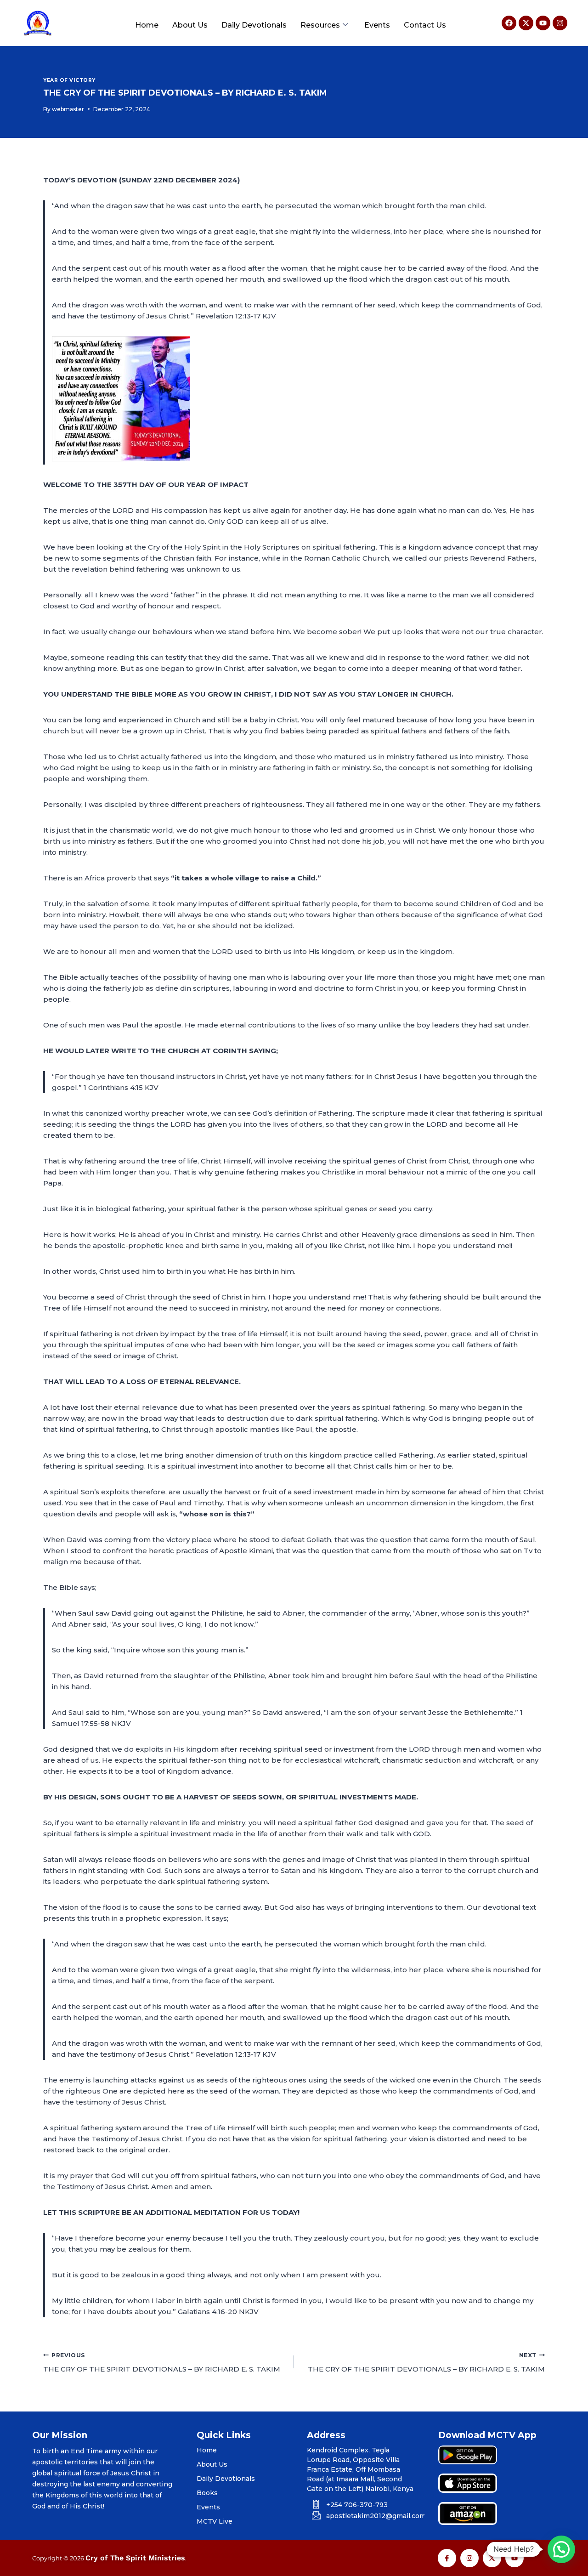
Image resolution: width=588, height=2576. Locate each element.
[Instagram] (560, 23)
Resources (320, 25)
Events (377, 25)
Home (147, 25)
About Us (190, 25)
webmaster (68, 109)
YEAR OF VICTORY (69, 80)
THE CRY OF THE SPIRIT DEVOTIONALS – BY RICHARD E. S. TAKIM (162, 2363)
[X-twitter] (526, 23)
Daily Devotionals (254, 25)
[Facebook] (509, 23)
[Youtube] (543, 23)
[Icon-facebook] (447, 2558)
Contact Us (425, 25)
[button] (561, 2549)
